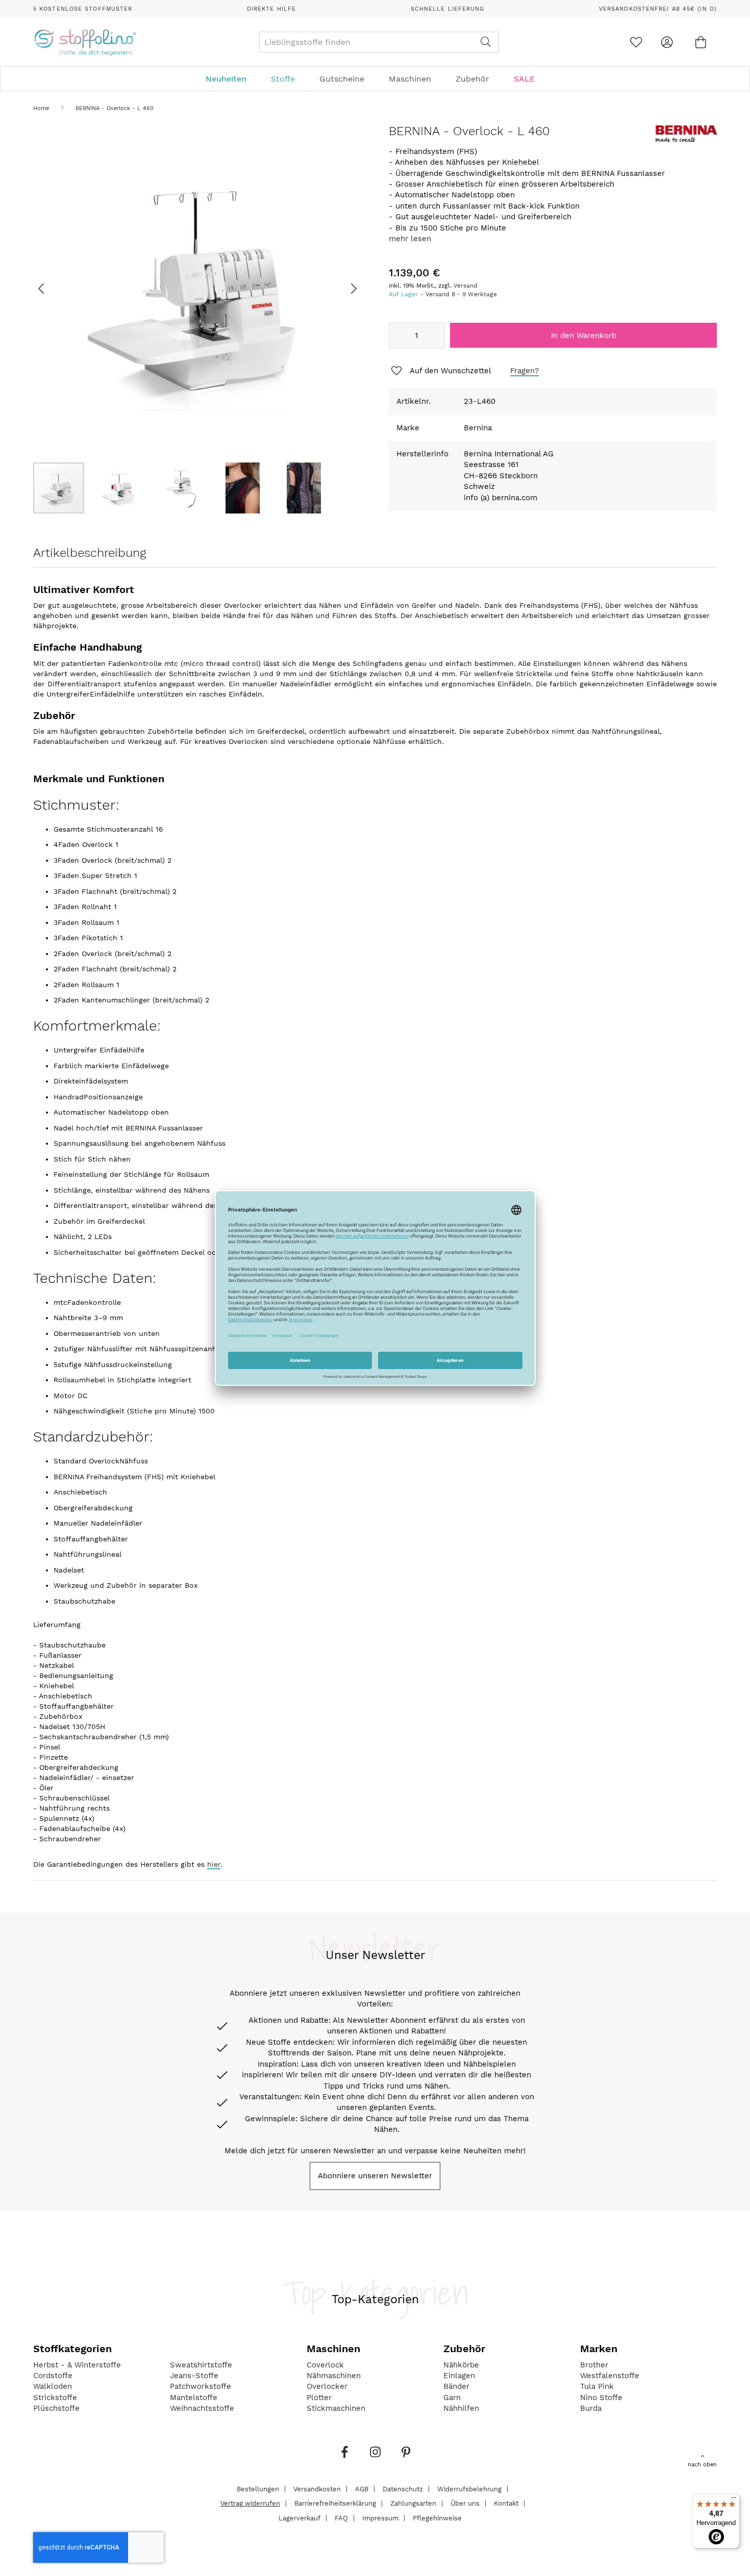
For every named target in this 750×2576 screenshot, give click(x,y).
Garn (452, 2398)
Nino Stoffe (601, 2398)
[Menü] (734, 2500)
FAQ (341, 2518)
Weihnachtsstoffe (202, 2408)
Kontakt (506, 2503)
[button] (54, 288)
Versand (466, 286)
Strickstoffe (55, 2398)
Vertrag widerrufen (250, 2503)
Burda (591, 2408)
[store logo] (85, 42)
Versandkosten (317, 2489)
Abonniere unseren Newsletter (375, 2176)
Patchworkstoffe (201, 2386)
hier (214, 1864)
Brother (594, 2365)
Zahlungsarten (413, 2503)
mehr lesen (410, 239)
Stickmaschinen (336, 2408)
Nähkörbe (461, 2365)
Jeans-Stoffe (194, 2376)
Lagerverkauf (299, 2518)
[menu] (375, 79)
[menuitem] (231, 79)
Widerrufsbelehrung (469, 2489)
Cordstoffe (53, 2376)
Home (41, 108)
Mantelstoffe (194, 2398)
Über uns (465, 2503)
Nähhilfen (461, 2408)
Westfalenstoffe (610, 2376)
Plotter (319, 2398)
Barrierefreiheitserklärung (335, 2503)
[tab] (375, 79)
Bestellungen (258, 2489)
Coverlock (325, 2365)
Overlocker (327, 2386)
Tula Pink (597, 2386)
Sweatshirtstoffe (201, 2365)
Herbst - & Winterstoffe (77, 2365)
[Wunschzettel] (636, 42)
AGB (362, 2489)
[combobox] (379, 42)
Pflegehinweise (437, 2518)
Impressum (380, 2518)
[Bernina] (686, 140)
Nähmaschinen (334, 2376)
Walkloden (53, 2386)
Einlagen (459, 2376)
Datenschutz (403, 2489)
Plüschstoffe (56, 2408)
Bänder (456, 2386)
